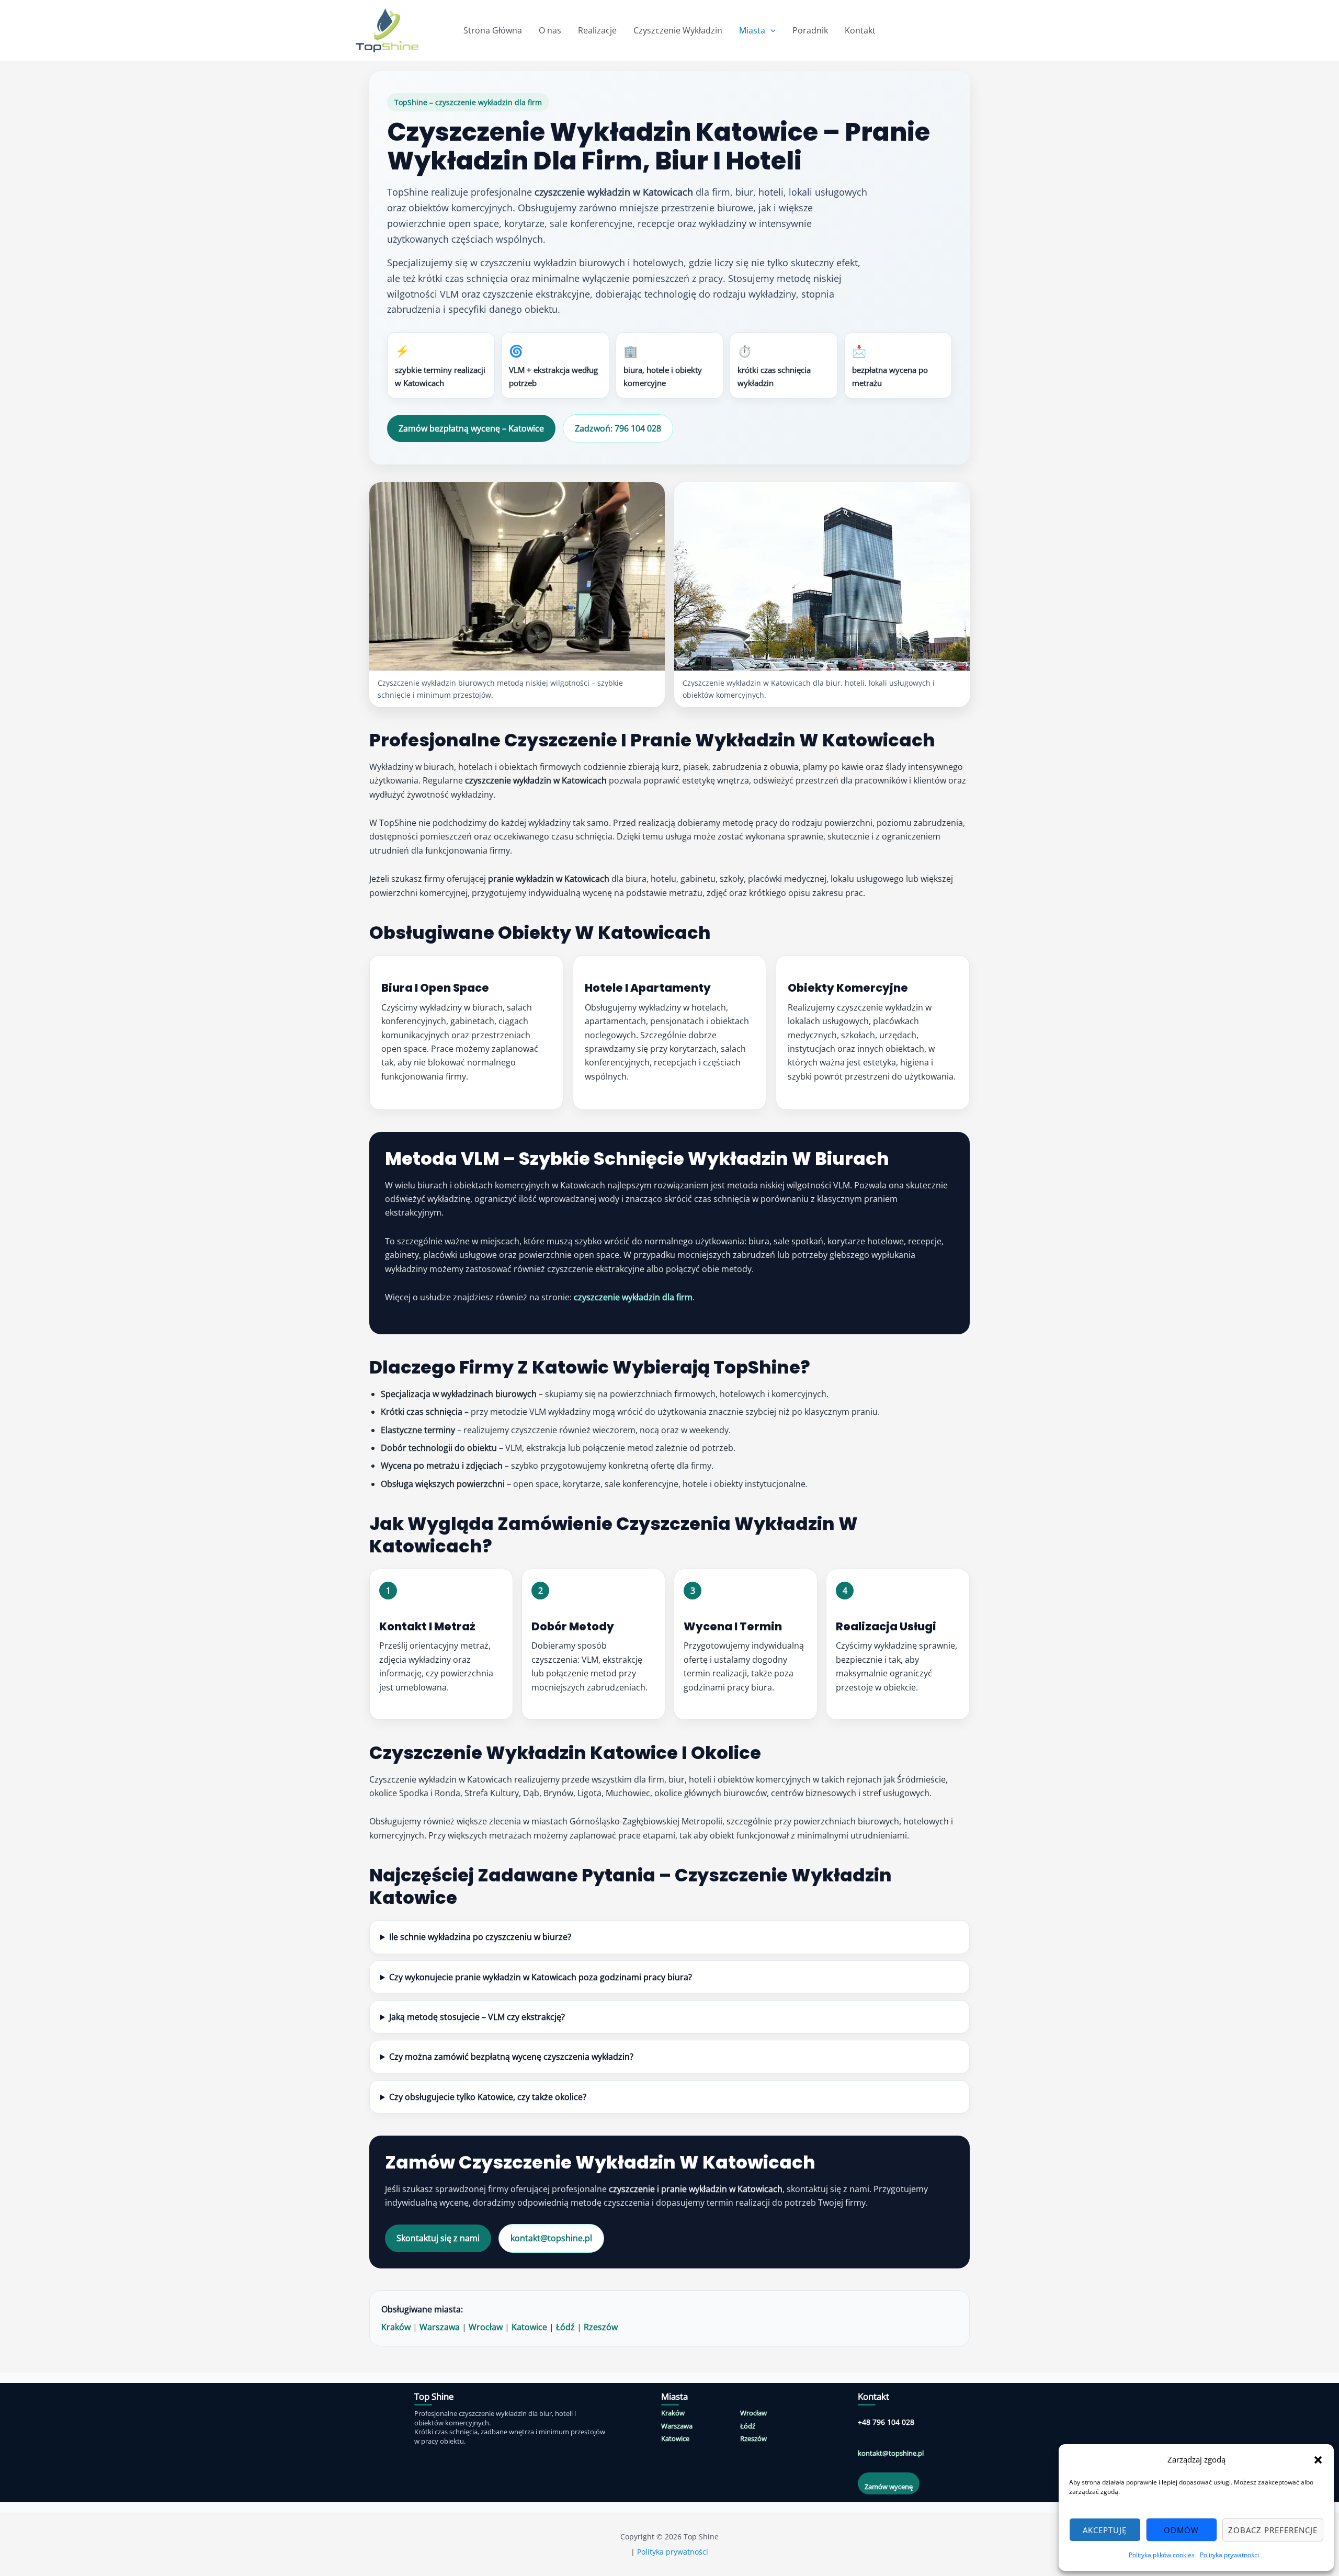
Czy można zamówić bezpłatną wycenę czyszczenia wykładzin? (511, 2057)
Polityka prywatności (1229, 2555)
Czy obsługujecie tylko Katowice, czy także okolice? (488, 2097)
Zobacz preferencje (1273, 2530)
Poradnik (810, 30)
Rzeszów (601, 2327)
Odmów (1181, 2530)
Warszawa (440, 2327)
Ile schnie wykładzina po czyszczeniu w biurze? (480, 1937)
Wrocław (486, 2327)
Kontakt (860, 30)
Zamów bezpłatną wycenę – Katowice (471, 428)
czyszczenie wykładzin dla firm (633, 1297)
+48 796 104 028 (886, 2422)
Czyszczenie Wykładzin (678, 30)
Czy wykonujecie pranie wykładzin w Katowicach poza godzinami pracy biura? (541, 1977)
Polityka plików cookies (1162, 2555)
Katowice (529, 2327)
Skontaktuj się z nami (438, 2238)
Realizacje (597, 30)
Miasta (752, 30)
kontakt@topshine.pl (551, 2238)
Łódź (565, 2327)
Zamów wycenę (889, 2487)
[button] (1318, 2460)
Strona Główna (493, 30)
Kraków (396, 2327)
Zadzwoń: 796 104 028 (618, 428)
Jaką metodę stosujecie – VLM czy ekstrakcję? (477, 2017)
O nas (550, 30)
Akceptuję (1105, 2530)
